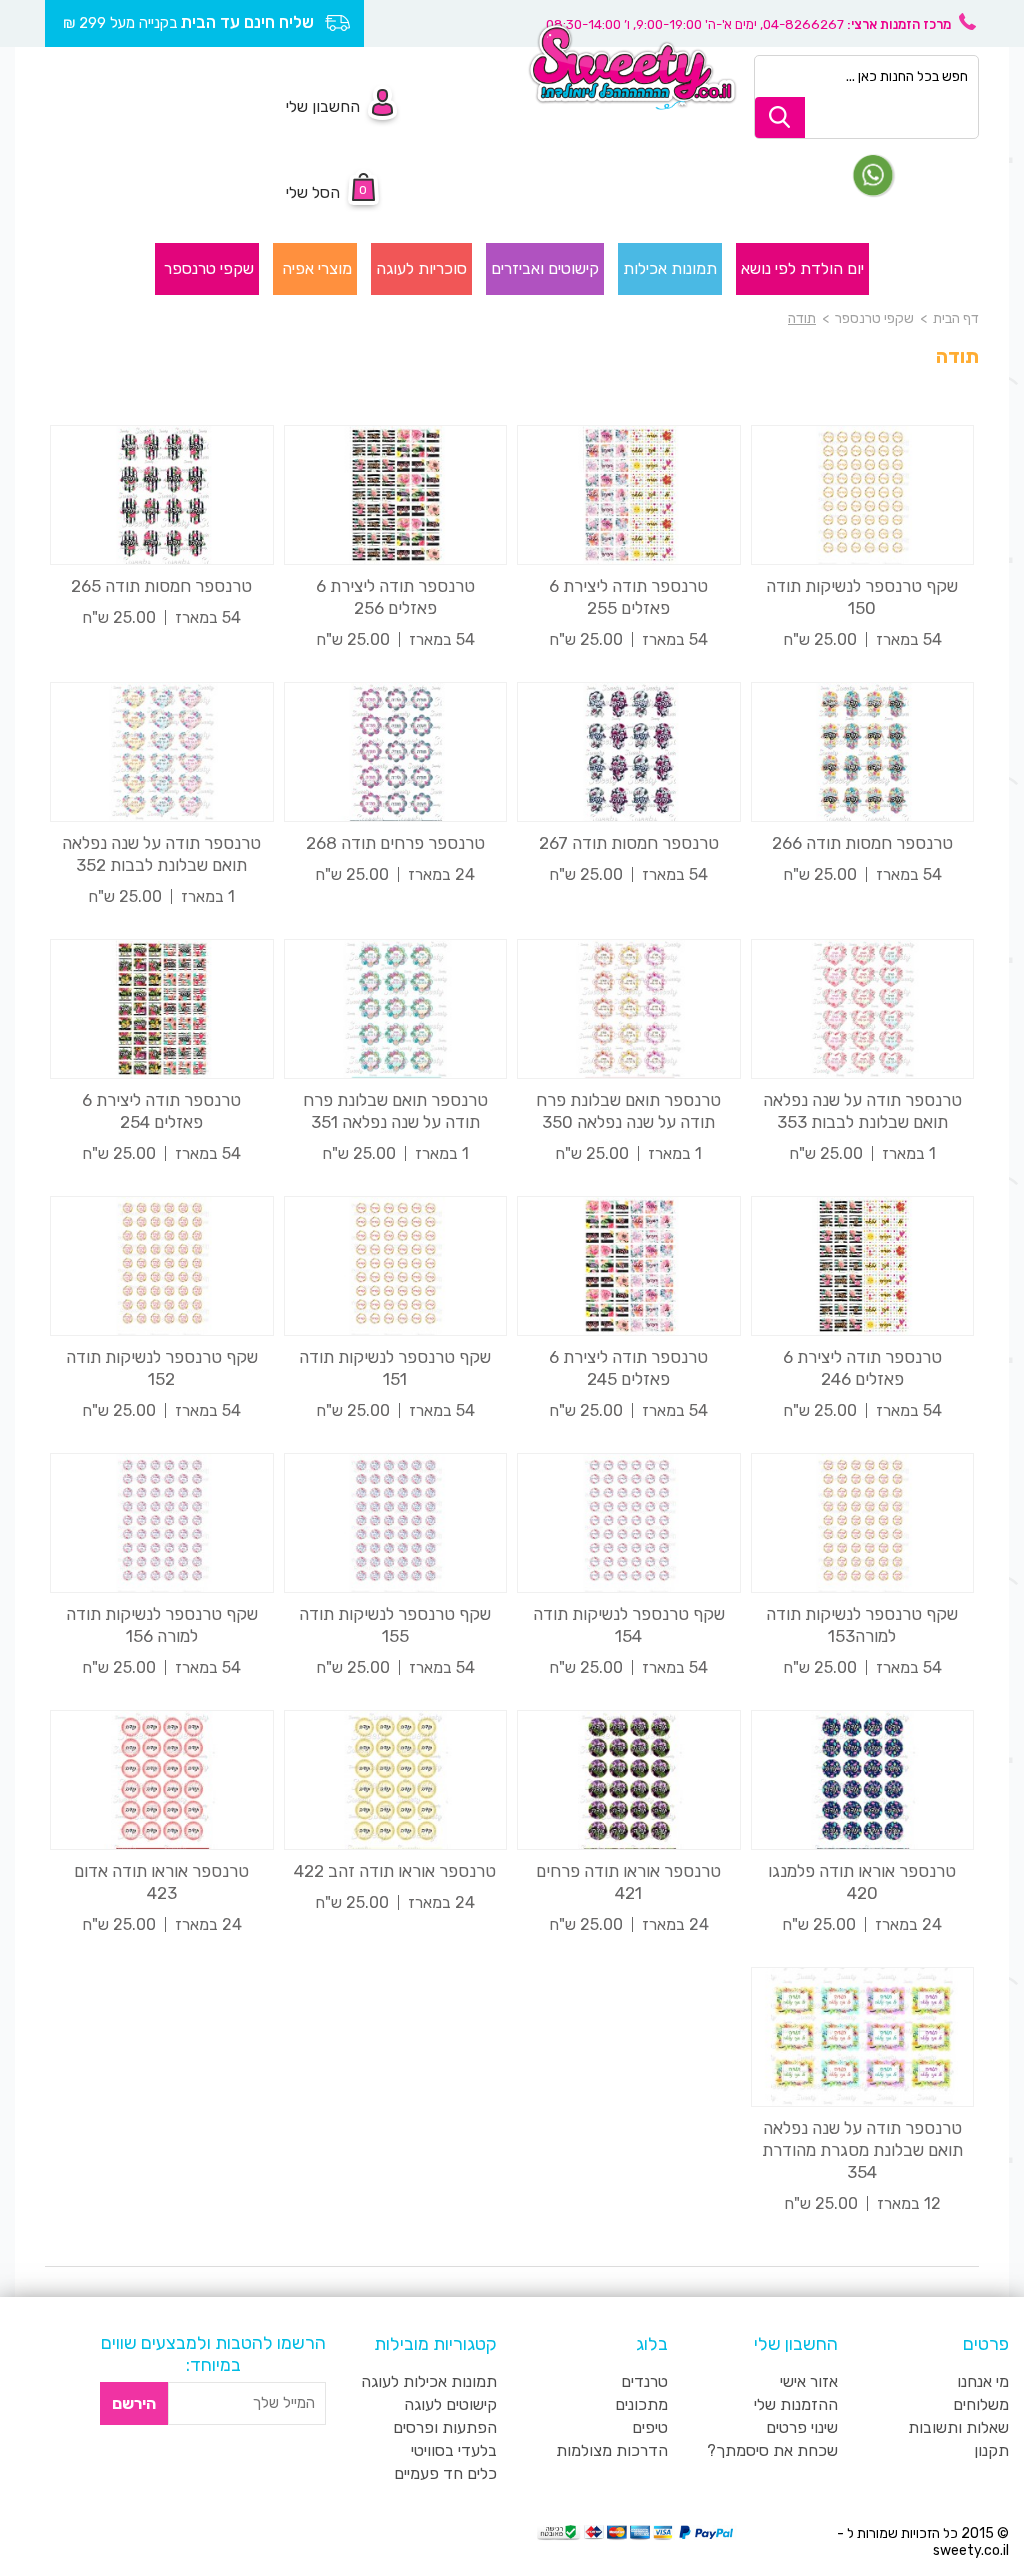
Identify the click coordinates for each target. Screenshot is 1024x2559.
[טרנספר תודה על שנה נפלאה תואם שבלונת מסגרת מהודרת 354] (863, 2037)
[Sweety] (632, 66)
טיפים (650, 2427)
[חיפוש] (780, 117)
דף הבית (956, 318)
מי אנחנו (983, 2381)
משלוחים (981, 2404)
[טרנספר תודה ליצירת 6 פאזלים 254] (162, 1009)
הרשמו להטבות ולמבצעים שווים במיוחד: (213, 2354)
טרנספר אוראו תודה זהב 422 (395, 1871)
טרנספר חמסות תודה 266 (862, 843)
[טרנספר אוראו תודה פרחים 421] (629, 1780)
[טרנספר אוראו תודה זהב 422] (396, 1780)
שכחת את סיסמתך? (772, 2450)
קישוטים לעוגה (450, 2404)
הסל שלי (313, 192)
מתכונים (641, 2404)
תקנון (991, 2450)
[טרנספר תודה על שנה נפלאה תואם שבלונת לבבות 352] (162, 752)
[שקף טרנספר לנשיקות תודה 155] (396, 1523)
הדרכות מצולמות (612, 2450)
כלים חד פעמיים (445, 2473)
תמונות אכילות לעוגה (429, 2381)
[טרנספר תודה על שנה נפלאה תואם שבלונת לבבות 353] (863, 1009)
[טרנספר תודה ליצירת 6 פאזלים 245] (629, 1266)
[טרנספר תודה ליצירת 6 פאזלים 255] (629, 495)
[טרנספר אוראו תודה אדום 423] (162, 1780)
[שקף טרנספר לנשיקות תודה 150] (863, 495)
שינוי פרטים (802, 2427)
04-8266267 (803, 24)
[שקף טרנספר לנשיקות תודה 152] (162, 1266)
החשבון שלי (323, 106)
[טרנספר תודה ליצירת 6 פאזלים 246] (863, 1266)
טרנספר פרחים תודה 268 (395, 843)
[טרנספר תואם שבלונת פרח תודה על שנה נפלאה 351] (396, 1009)
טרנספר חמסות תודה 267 (629, 843)
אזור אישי (809, 2381)
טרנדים (644, 2381)
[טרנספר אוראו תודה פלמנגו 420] (863, 1780)
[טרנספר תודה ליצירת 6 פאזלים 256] (396, 495)
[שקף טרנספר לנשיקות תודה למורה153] (863, 1523)
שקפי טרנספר (873, 318)
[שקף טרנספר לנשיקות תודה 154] (629, 1523)
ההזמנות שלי (796, 2404)
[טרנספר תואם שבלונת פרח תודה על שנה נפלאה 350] (629, 1009)
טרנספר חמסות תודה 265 (161, 586)
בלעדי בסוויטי (454, 2450)
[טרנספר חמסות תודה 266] (863, 752)
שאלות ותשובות (958, 2427)
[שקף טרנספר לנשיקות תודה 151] (396, 1266)
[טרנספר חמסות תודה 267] (629, 752)
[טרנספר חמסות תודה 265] (162, 495)
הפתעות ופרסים (445, 2427)
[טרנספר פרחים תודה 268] (396, 752)
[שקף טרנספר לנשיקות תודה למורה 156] (162, 1523)
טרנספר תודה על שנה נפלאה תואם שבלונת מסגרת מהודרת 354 (862, 2150)
